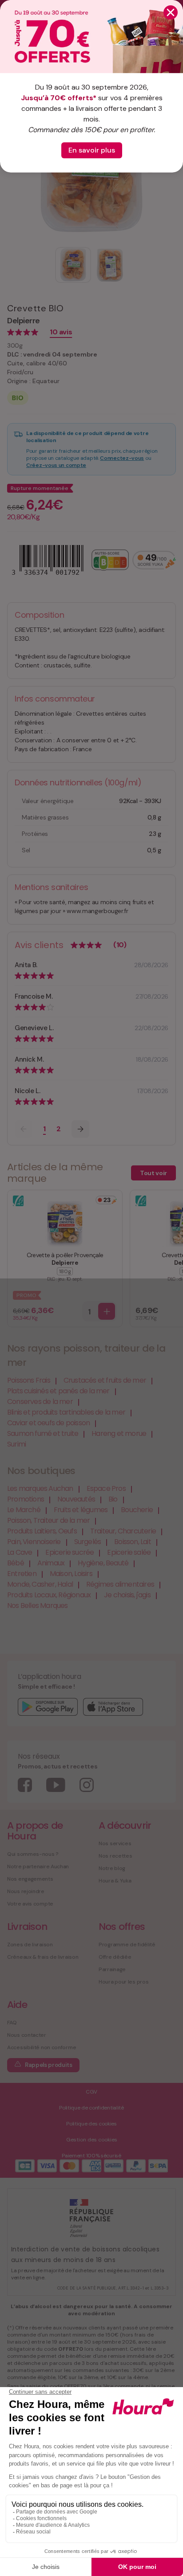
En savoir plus (92, 150)
